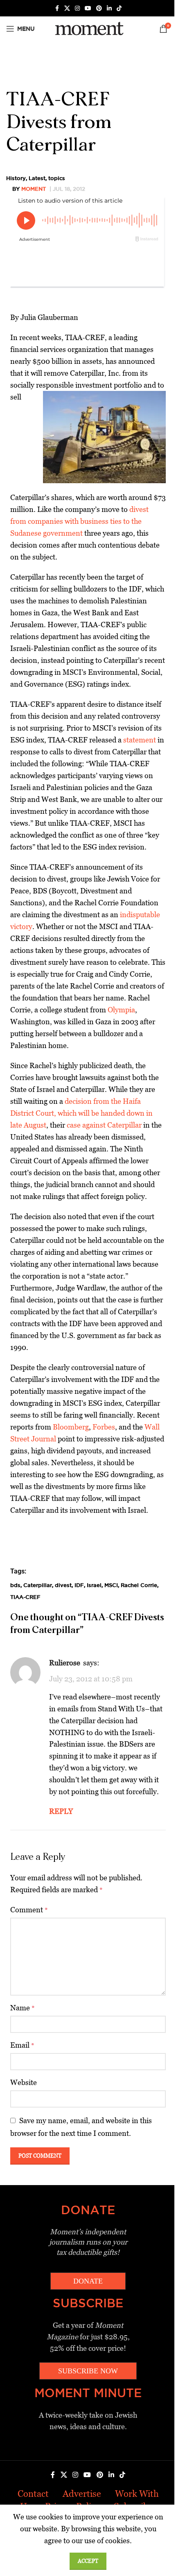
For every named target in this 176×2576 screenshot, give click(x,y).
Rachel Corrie (139, 1585)
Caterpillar (38, 1585)
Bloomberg (71, 1427)
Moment (34, 189)
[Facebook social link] (57, 8)
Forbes (104, 1427)
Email (22, 2045)
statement (140, 740)
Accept (88, 2561)
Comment (29, 1910)
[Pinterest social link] (99, 8)
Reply (61, 1811)
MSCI (111, 1585)
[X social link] (67, 8)
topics (57, 178)
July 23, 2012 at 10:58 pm (91, 1679)
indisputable (140, 915)
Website (24, 2082)
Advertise (82, 2494)
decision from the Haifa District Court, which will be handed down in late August (81, 1113)
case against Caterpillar (104, 1125)
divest (63, 1585)
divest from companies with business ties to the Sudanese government (79, 521)
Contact (33, 2494)
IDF (79, 1585)
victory (21, 926)
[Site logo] (88, 28)
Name (23, 2008)
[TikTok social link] (119, 8)
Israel (94, 1585)
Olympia (121, 1010)
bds (15, 1585)
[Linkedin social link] (109, 8)
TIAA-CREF (25, 1597)
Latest (37, 178)
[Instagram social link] (77, 8)
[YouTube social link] (88, 8)
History (16, 178)
